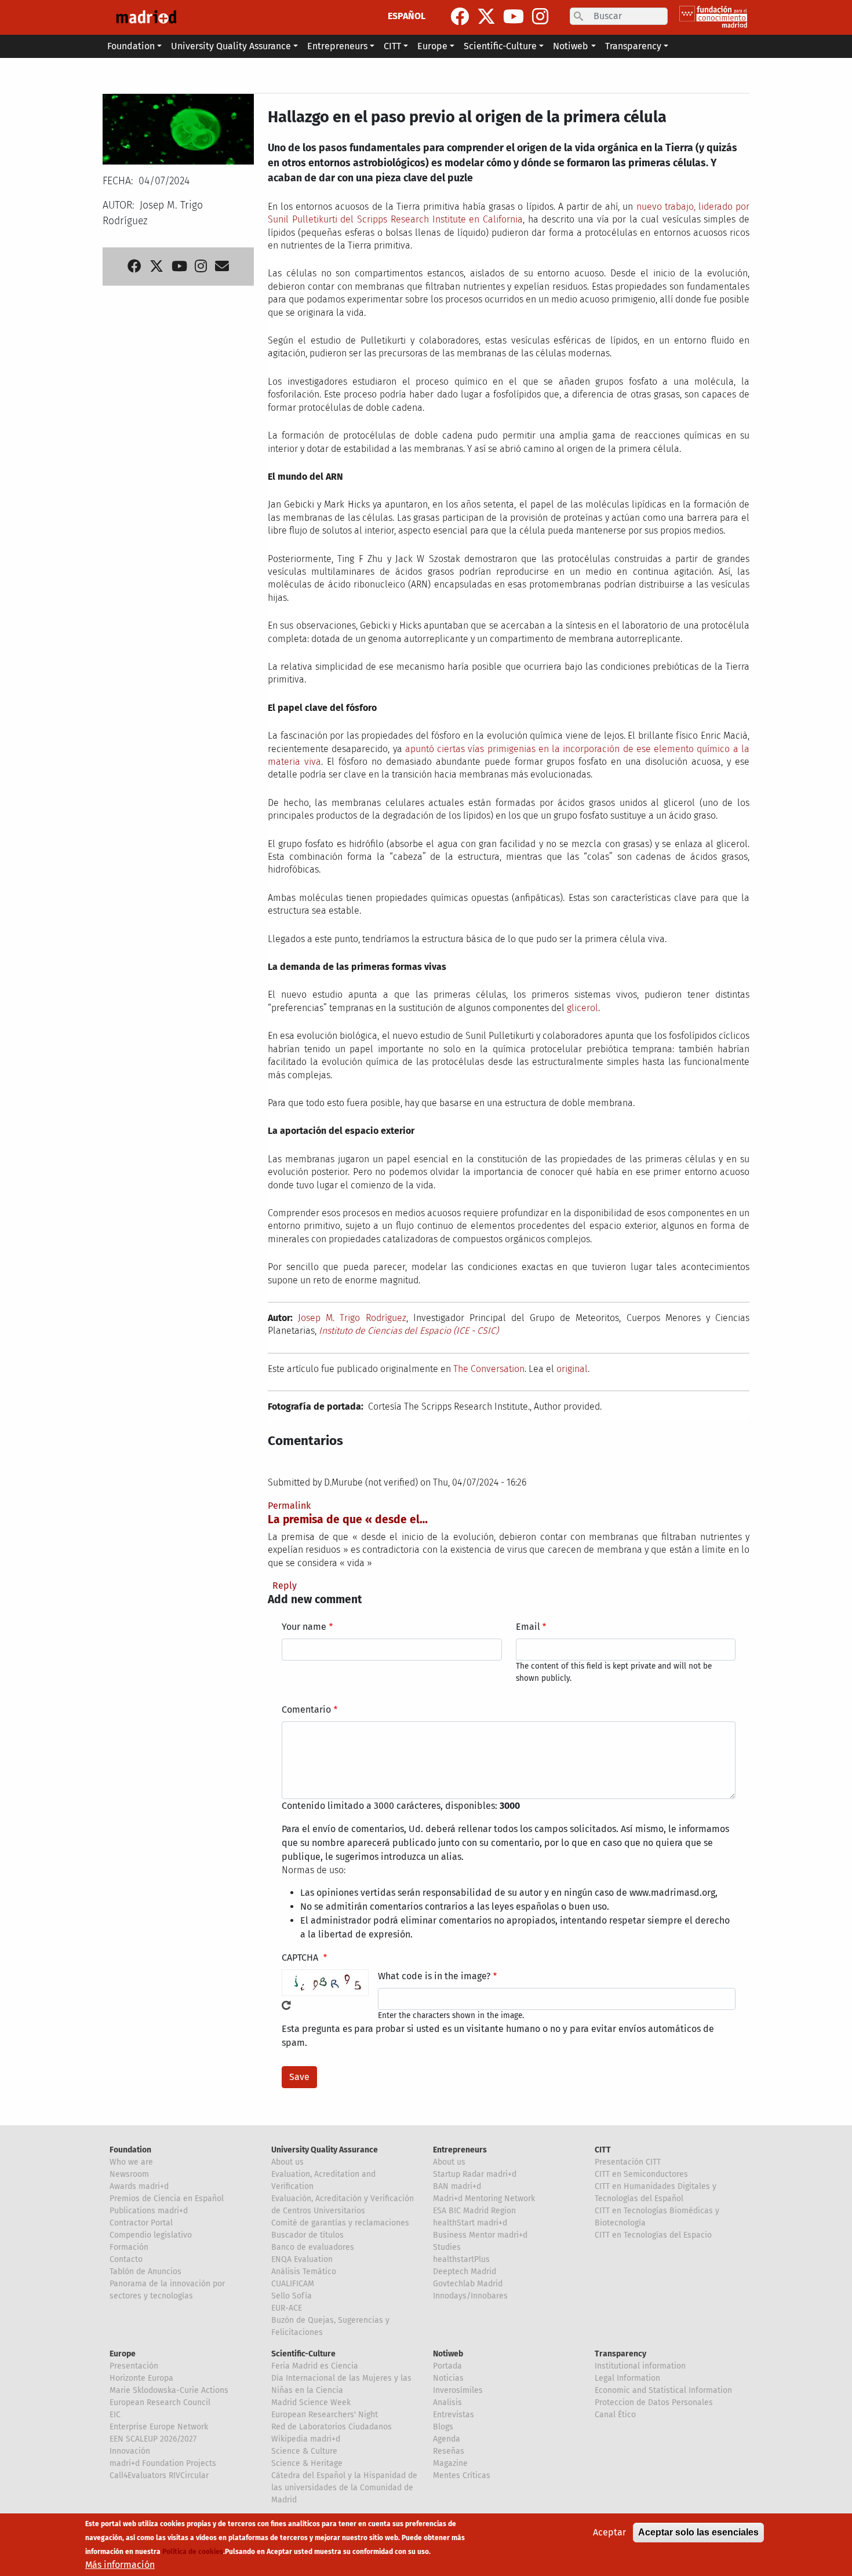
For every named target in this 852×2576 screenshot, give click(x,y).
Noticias (448, 2378)
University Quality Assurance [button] (231, 46)
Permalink (289, 1506)
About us (287, 2162)
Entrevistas (454, 2415)
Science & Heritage (307, 2463)
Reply (285, 1586)
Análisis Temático (304, 2272)
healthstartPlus (461, 2259)
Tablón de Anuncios (145, 2272)
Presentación (134, 2366)
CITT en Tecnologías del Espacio (653, 2235)
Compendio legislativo (151, 2235)
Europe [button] (432, 46)
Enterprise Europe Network (159, 2427)
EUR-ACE (287, 2308)
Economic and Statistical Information (663, 2390)
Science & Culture (304, 2451)
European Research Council (160, 2402)
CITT (603, 2150)
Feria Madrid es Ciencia (315, 2366)
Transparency (620, 2354)
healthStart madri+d (470, 2223)
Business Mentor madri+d (480, 2235)
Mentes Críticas (462, 2475)
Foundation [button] (131, 46)
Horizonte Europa (141, 2378)
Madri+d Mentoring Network (484, 2199)
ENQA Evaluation (302, 2259)
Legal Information (627, 2378)
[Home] (146, 17)
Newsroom (129, 2174)
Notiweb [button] (571, 46)
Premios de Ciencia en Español (167, 2199)
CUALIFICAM (293, 2284)
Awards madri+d (139, 2186)
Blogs (443, 2427)
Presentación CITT (628, 2162)
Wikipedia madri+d (306, 2439)
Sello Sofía (292, 2296)
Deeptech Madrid (465, 2272)
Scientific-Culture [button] (500, 46)
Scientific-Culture (303, 2354)
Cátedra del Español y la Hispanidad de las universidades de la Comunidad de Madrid (344, 2488)
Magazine (450, 2463)
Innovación (130, 2451)
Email (528, 1627)
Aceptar (609, 2532)
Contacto (126, 2259)
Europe (123, 2354)
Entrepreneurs (460, 2150)
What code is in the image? (434, 1976)
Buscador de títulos (307, 2235)
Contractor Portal (141, 2223)
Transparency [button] (633, 46)
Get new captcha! (286, 2005)
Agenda (447, 2439)
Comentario (306, 1710)
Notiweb (448, 2354)
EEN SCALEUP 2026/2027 (153, 2439)
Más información (120, 2565)
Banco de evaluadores (313, 2247)
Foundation (130, 2150)
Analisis (447, 2402)
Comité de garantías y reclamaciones (340, 2223)
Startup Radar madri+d (475, 2174)
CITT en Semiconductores (641, 2174)
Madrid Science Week (311, 2402)
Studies (447, 2247)
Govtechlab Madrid (468, 2284)
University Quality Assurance (325, 2150)
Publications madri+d (149, 2211)
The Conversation (489, 1369)
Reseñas (449, 2451)
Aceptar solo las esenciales (698, 2532)
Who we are (131, 2162)
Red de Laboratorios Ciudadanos (332, 2427)
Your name (304, 1627)
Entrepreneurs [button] (337, 46)
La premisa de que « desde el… (348, 1519)
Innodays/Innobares (470, 2296)
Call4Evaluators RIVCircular (159, 2475)
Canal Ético (615, 2415)
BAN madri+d (457, 2186)
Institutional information (640, 2366)
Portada (447, 2366)
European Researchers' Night (325, 2415)
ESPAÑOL (407, 16)
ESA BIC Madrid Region (474, 2211)
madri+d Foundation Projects (163, 2463)
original (572, 1369)
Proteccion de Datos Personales (654, 2402)
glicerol (582, 1008)
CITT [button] (392, 46)
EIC (115, 2415)
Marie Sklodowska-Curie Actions (169, 2390)
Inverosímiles (458, 2390)
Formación (129, 2247)
